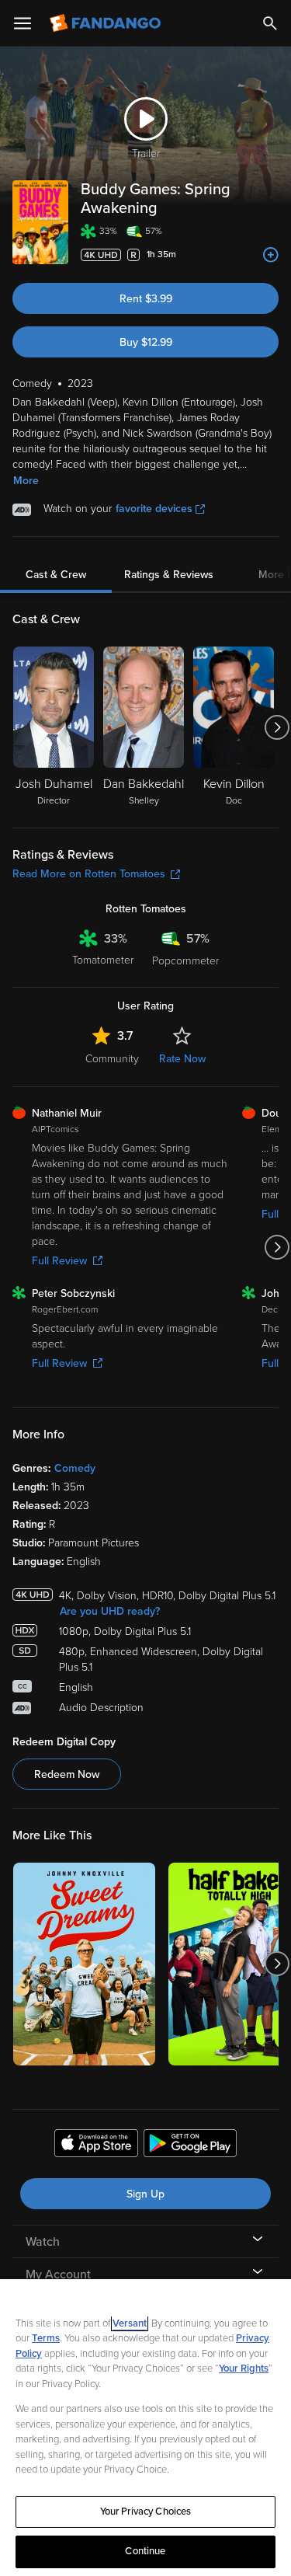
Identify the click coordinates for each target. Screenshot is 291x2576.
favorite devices (154, 509)
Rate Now (182, 1059)
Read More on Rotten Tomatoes (89, 874)
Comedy (75, 1468)
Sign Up (145, 2194)
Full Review (59, 1261)
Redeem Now (67, 1774)
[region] (145, 2428)
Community (112, 1059)
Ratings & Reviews (169, 575)
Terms (46, 2338)
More (26, 481)
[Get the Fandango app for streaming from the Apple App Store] (96, 2146)
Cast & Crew (56, 575)
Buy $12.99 (146, 342)
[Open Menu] (23, 23)
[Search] (270, 23)
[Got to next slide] (277, 727)
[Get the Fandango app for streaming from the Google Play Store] (190, 2146)
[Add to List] (271, 255)
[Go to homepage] (107, 23)
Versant (130, 2323)
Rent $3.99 (146, 299)
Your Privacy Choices (146, 2512)
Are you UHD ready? (110, 1611)
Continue (145, 2551)
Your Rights (244, 2369)
